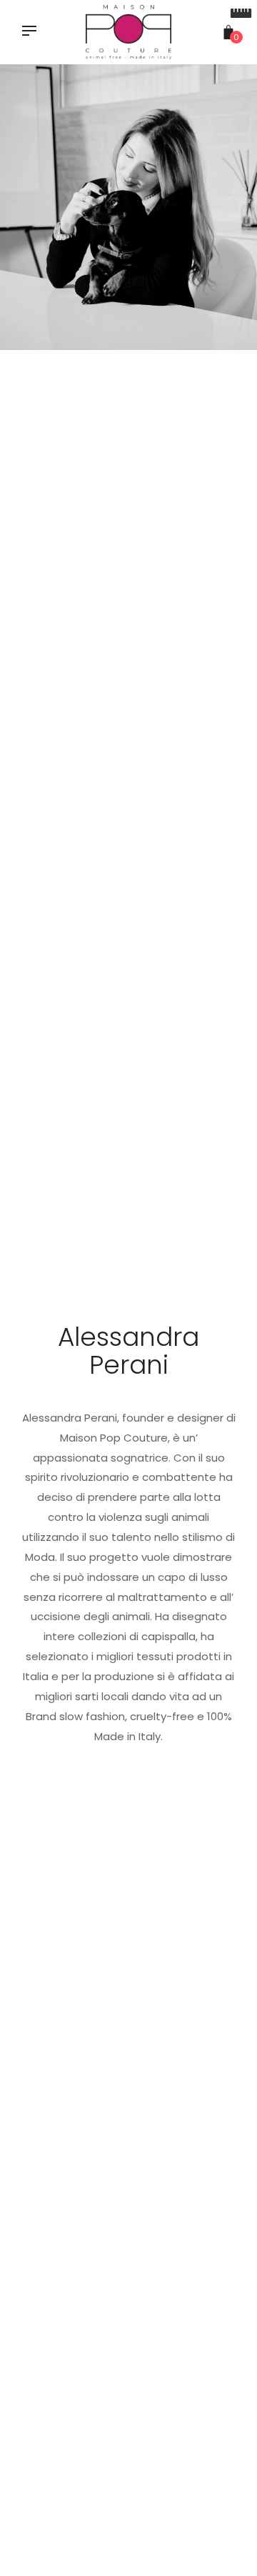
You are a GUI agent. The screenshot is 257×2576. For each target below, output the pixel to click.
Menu (33, 32)
